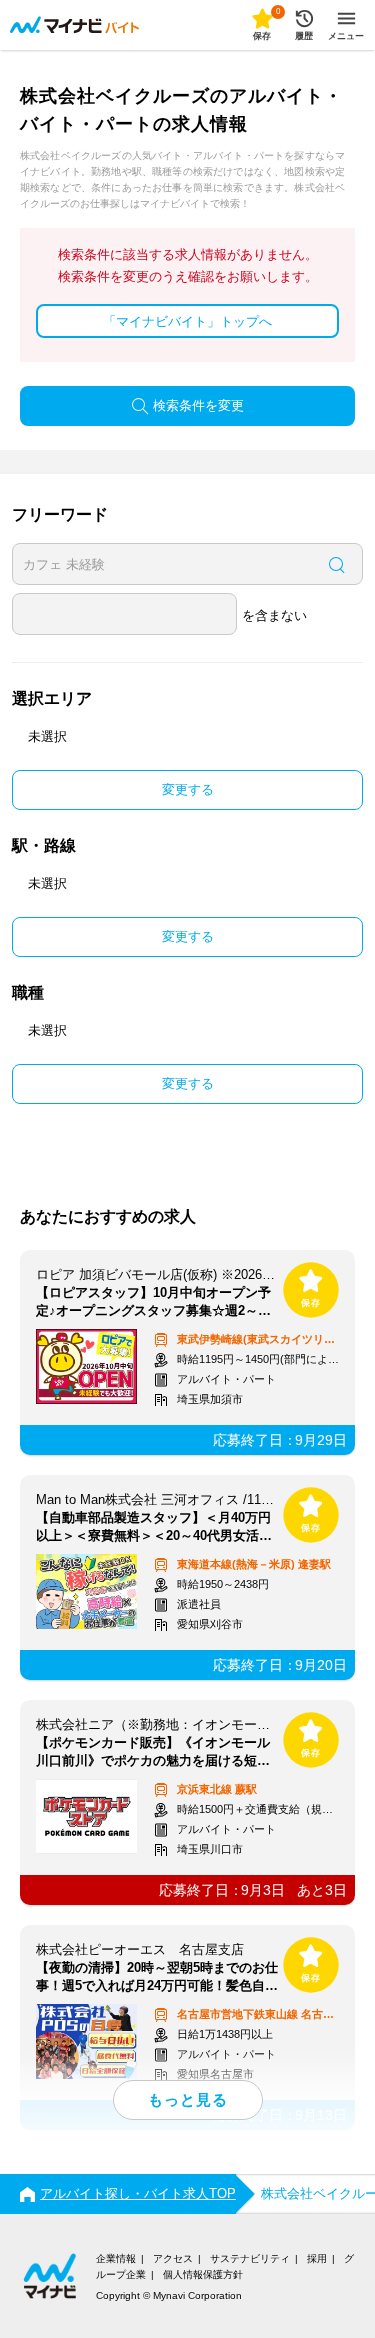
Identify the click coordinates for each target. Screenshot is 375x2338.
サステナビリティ (250, 2258)
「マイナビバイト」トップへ (187, 321)
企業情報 (116, 2258)
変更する (188, 789)
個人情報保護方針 (203, 2274)
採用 (317, 2258)
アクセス (173, 2258)
